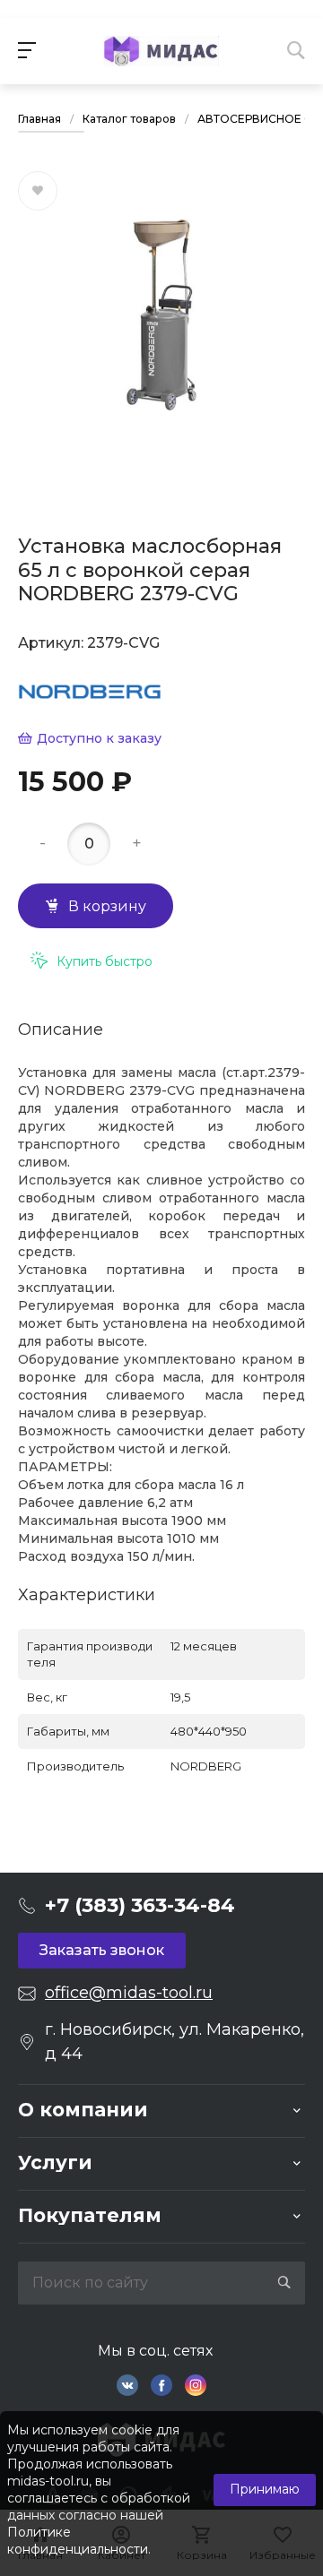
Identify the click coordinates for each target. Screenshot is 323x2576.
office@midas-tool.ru (129, 1993)
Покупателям (90, 2215)
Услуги (55, 2162)
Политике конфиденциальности (78, 2541)
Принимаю (265, 2489)
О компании (83, 2110)
